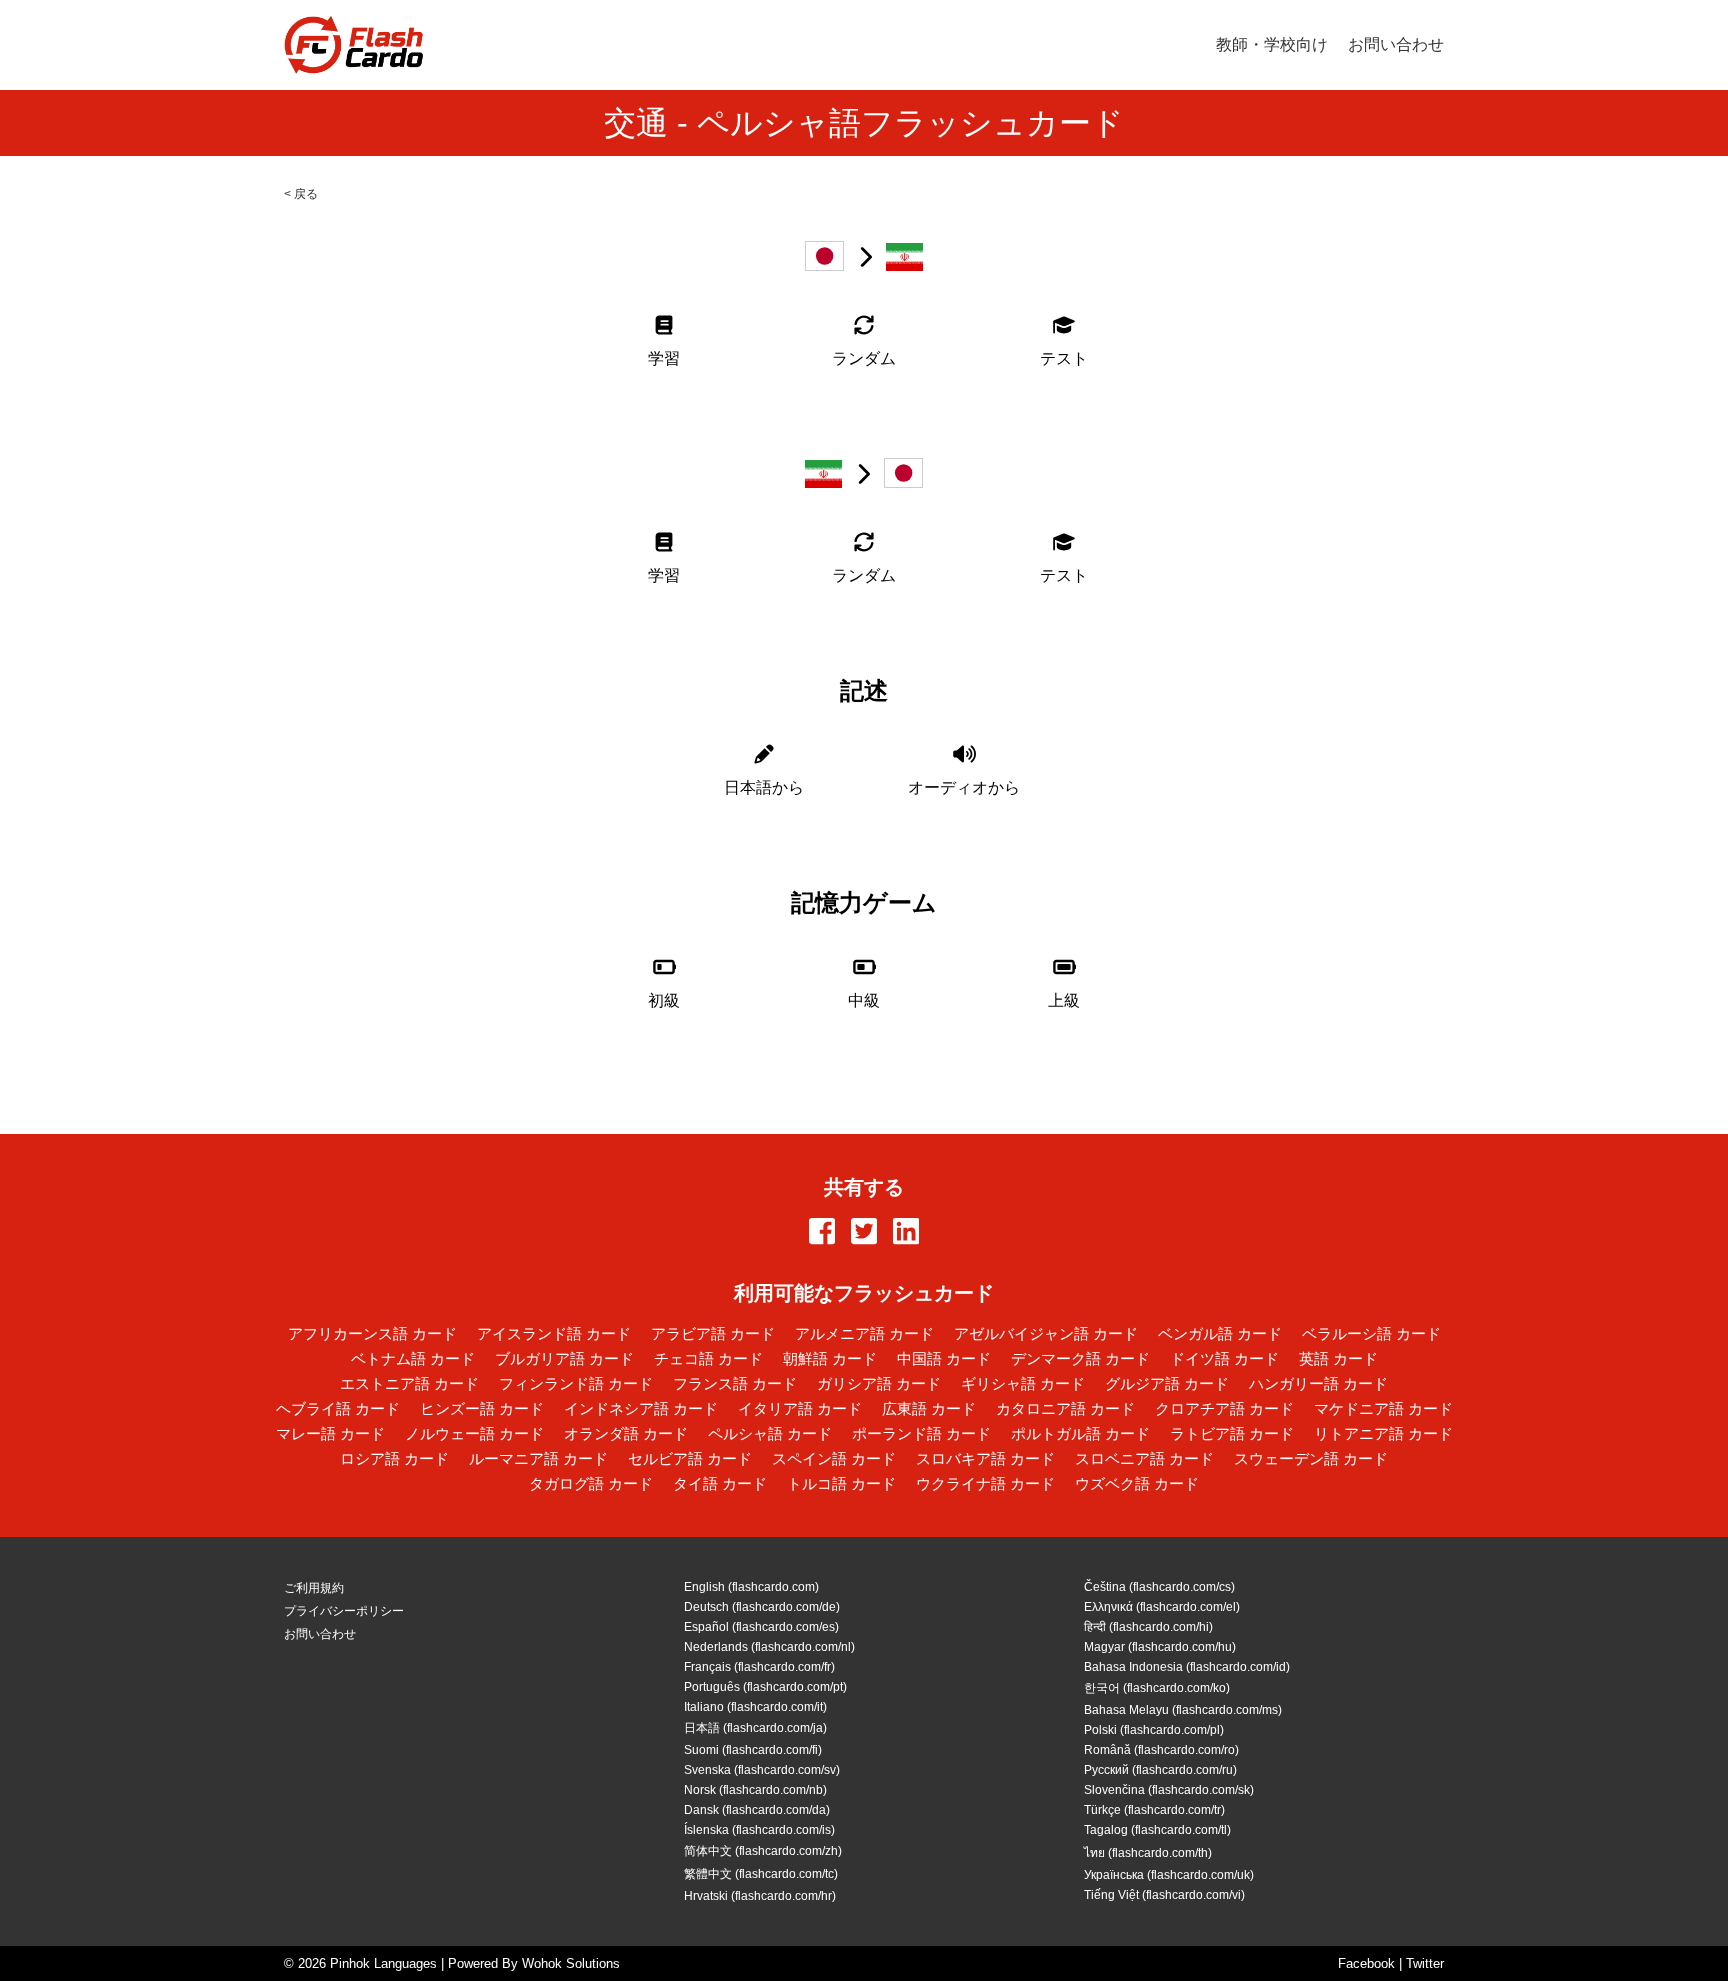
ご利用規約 (314, 1588)
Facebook (1366, 1963)
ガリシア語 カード (879, 1383)
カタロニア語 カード (1065, 1408)
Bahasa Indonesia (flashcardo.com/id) (1187, 1667)
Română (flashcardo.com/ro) (1161, 1750)
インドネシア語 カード (641, 1408)
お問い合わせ (1396, 44)
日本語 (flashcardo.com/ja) (755, 1728)
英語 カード (1338, 1358)
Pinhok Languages (383, 1963)
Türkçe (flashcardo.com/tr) (1154, 1810)
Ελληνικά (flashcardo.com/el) (1162, 1607)
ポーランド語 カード (921, 1433)
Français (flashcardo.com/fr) (759, 1667)
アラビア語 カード (713, 1333)
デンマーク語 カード (1080, 1358)
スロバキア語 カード (985, 1458)
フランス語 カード (735, 1383)
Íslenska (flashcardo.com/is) (759, 1830)
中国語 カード (944, 1358)
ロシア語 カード (394, 1458)
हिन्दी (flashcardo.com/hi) (1148, 1627)
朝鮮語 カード (830, 1358)
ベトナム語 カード (413, 1358)
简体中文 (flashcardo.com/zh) (763, 1851)
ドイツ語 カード (1224, 1358)
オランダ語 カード (626, 1433)
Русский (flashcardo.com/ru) (1160, 1770)
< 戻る (301, 194)
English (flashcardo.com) (751, 1587)
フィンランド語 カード (576, 1383)
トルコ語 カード (841, 1483)
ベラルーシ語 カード (1371, 1333)
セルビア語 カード (690, 1458)
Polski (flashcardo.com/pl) (1154, 1730)
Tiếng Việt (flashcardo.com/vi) (1164, 1895)
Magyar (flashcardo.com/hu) (1160, 1647)
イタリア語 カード (800, 1408)
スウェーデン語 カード (1311, 1458)
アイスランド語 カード (554, 1333)
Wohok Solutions (571, 1963)
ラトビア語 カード (1232, 1433)
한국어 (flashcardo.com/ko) (1157, 1688)
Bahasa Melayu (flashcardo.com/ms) (1183, 1710)
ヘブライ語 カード (338, 1408)
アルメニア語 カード (864, 1333)
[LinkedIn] (906, 1233)
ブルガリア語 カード (564, 1358)
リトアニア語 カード (1383, 1433)
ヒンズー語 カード (482, 1408)
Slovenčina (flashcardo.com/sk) (1169, 1790)
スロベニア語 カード (1144, 1458)
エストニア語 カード (409, 1383)
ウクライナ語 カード (985, 1483)
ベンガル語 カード (1220, 1333)
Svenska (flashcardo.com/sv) (762, 1770)
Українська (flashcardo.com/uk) (1169, 1875)
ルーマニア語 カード (538, 1458)
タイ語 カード (720, 1483)
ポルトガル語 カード (1080, 1433)
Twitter (1425, 1963)
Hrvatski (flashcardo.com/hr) (760, 1896)
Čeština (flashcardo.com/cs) (1159, 1587)
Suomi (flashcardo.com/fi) (753, 1750)
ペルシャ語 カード (770, 1433)
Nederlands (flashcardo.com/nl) (769, 1647)
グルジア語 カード (1167, 1383)
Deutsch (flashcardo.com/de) (762, 1607)
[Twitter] (864, 1233)
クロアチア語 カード (1224, 1408)
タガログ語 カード (591, 1483)
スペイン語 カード (834, 1458)
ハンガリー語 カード (1318, 1383)
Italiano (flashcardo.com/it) (755, 1707)
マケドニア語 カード (1383, 1408)
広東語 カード (929, 1408)
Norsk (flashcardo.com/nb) (755, 1790)
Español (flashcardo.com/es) (761, 1627)
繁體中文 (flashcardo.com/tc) (761, 1874)
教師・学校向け (1272, 44)
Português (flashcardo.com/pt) (765, 1687)
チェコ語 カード (708, 1358)
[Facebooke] (822, 1233)
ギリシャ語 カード (1023, 1383)
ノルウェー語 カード (474, 1433)
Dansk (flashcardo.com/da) (757, 1810)
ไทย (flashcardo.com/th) (1148, 1853)
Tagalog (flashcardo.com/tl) (1157, 1830)
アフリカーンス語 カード (372, 1333)
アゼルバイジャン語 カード (1046, 1333)
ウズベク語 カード (1137, 1483)
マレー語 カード (330, 1433)
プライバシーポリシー (344, 1611)
